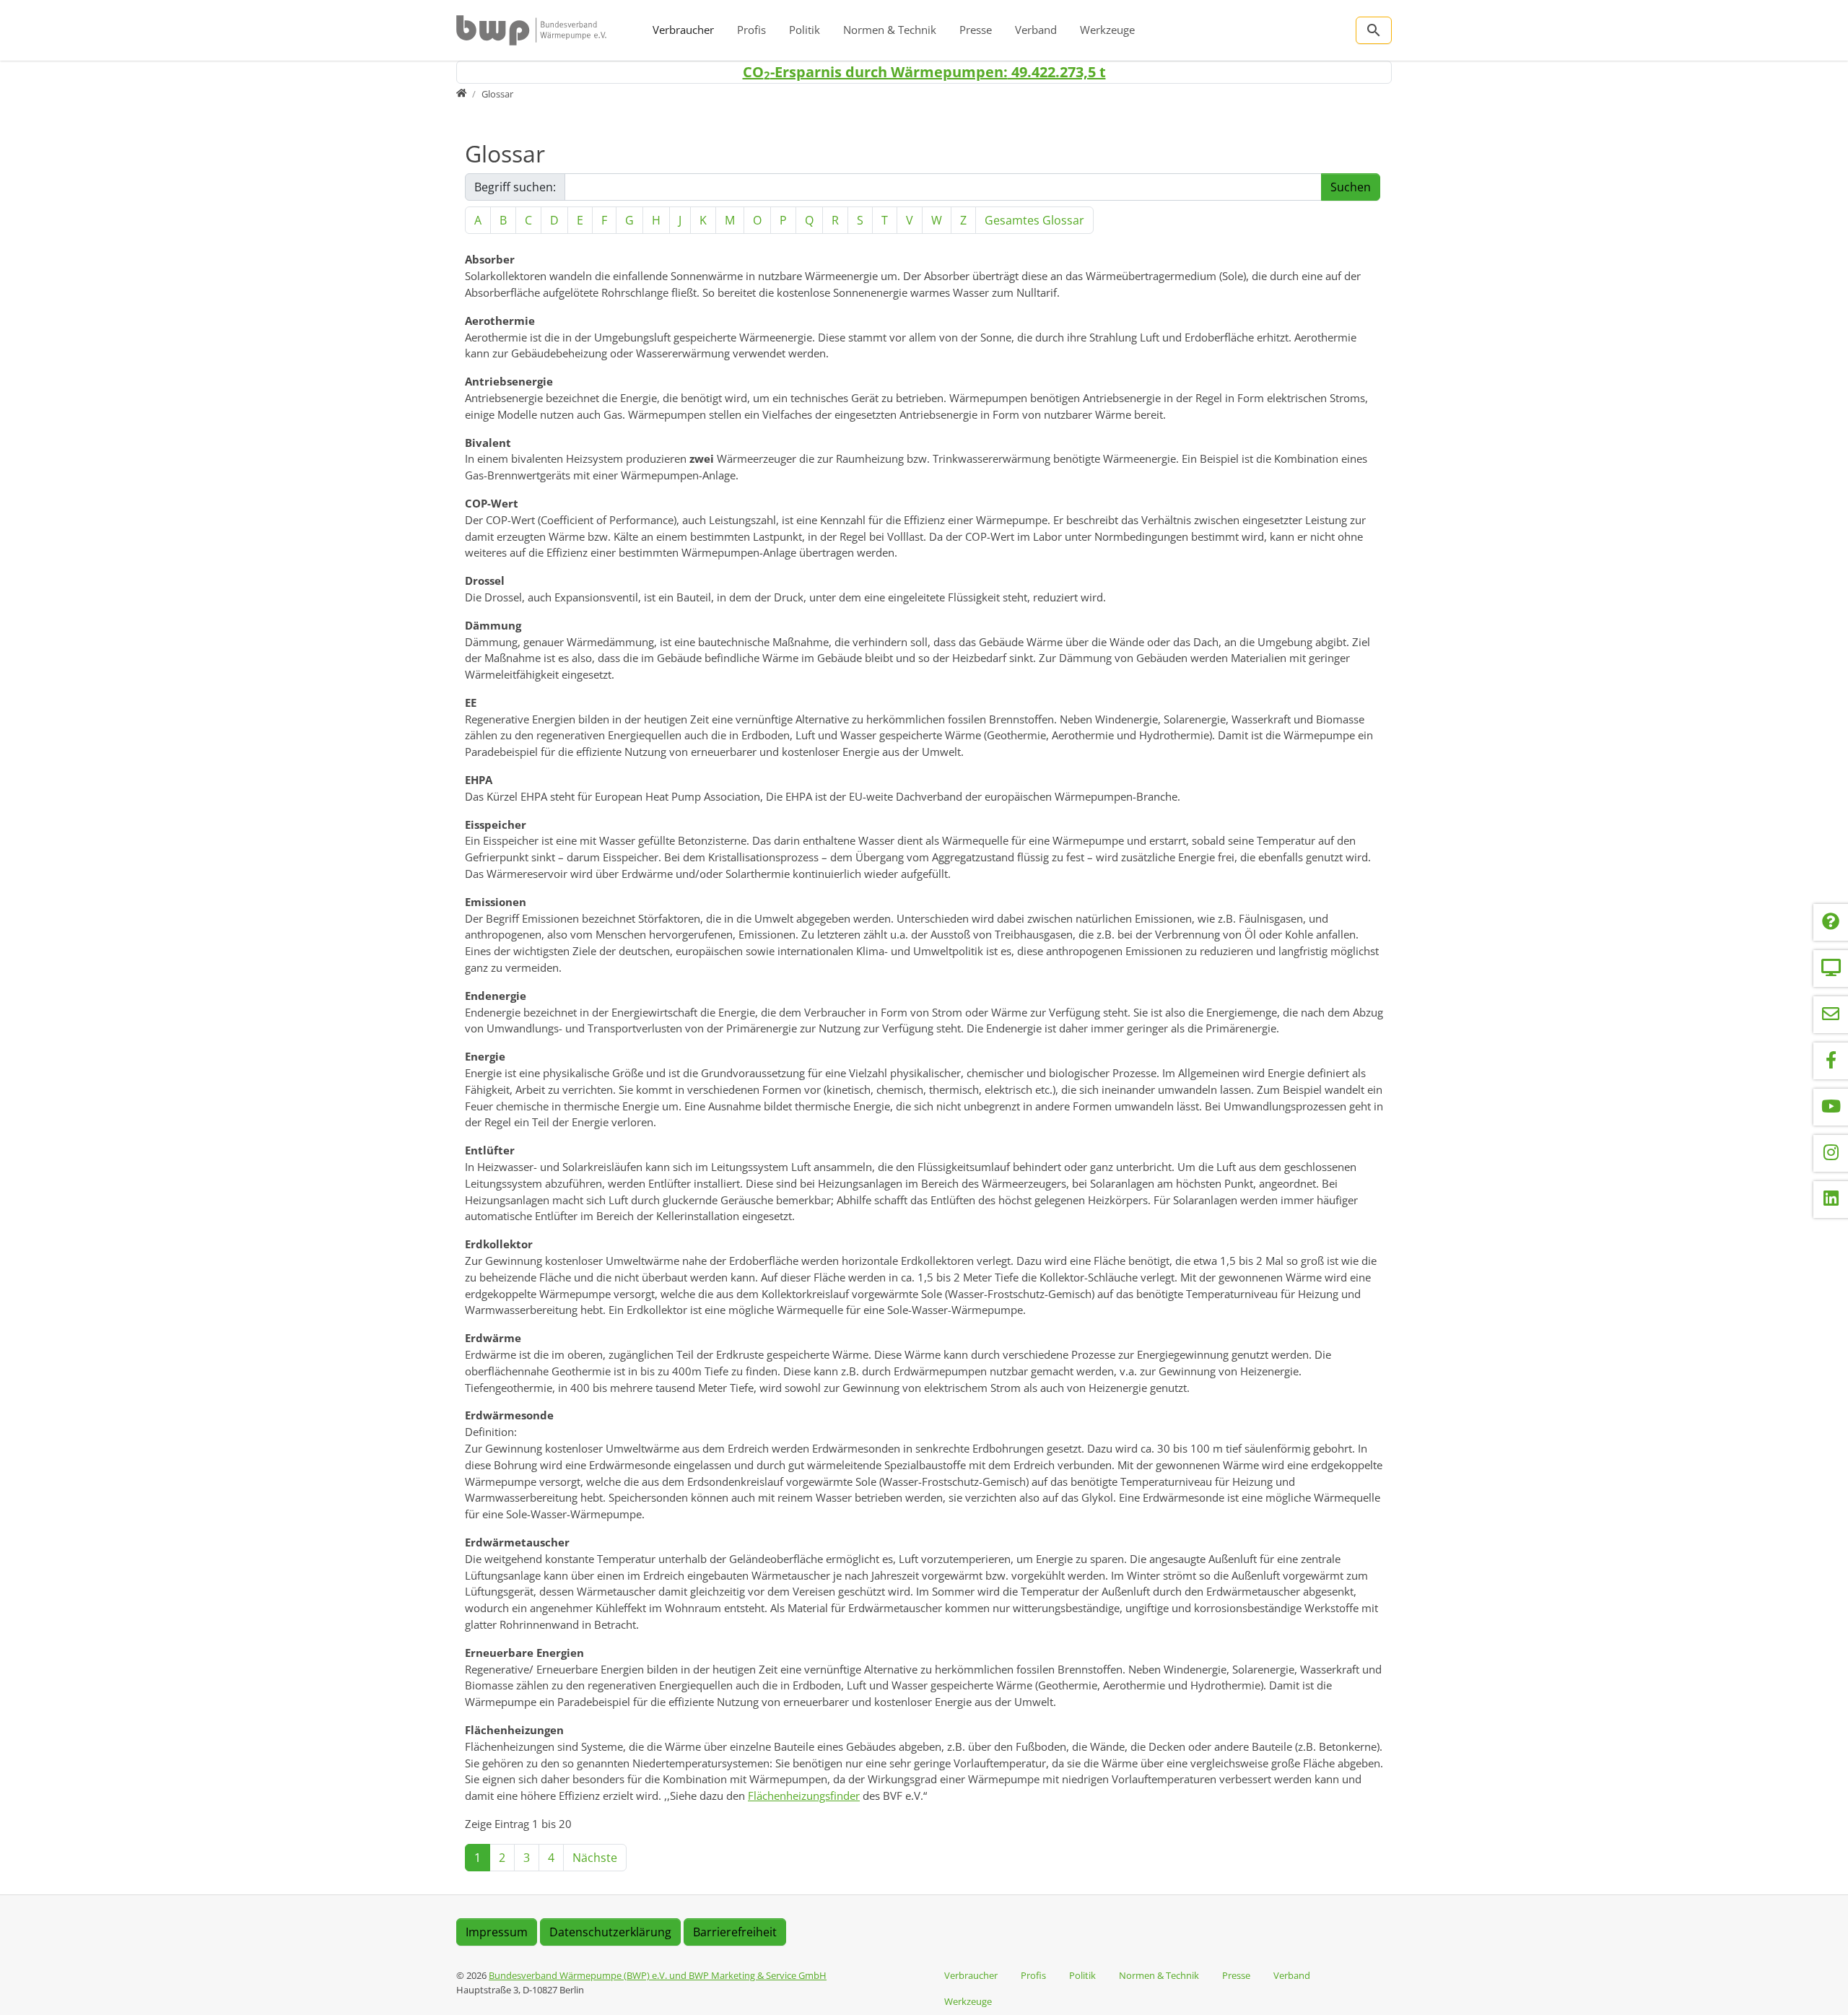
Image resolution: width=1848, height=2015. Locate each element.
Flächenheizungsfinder (804, 1796)
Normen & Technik (890, 30)
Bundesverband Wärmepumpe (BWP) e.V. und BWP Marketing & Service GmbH (658, 1975)
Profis (751, 30)
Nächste (595, 1858)
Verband (1036, 30)
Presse (976, 30)
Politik (805, 30)
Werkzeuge (1107, 30)
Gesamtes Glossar (1034, 220)
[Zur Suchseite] (1374, 30)
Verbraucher (683, 30)
